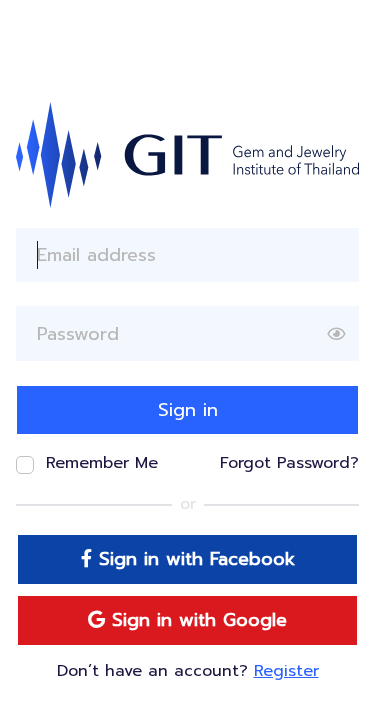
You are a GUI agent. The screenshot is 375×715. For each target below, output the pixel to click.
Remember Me (102, 463)
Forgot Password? (289, 463)
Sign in (188, 410)
